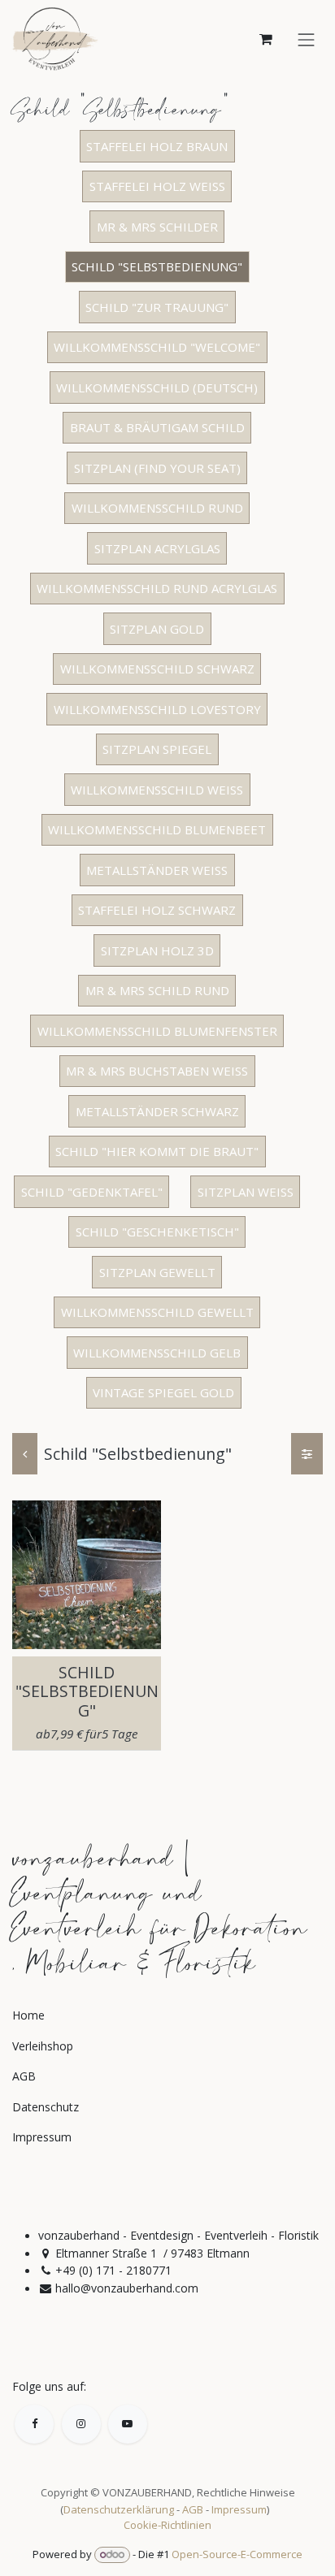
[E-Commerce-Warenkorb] (266, 39)
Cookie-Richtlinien (167, 2525)
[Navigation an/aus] (307, 39)
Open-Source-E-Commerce (237, 2554)
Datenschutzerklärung (119, 2509)
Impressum (239, 2509)
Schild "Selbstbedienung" (87, 1691)
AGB (193, 2509)
